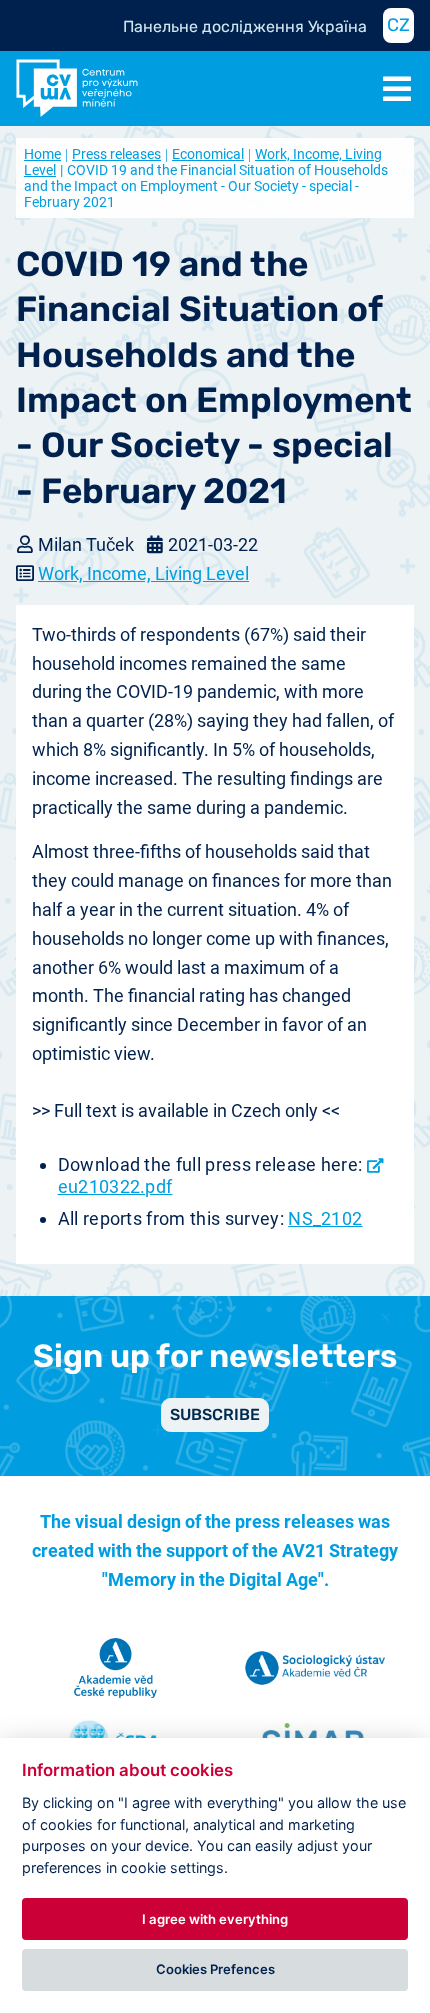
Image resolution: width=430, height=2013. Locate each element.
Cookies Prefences (215, 1969)
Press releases (116, 154)
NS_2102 (325, 1218)
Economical (208, 154)
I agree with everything (215, 1919)
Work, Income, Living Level (143, 573)
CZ (398, 25)
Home (42, 154)
